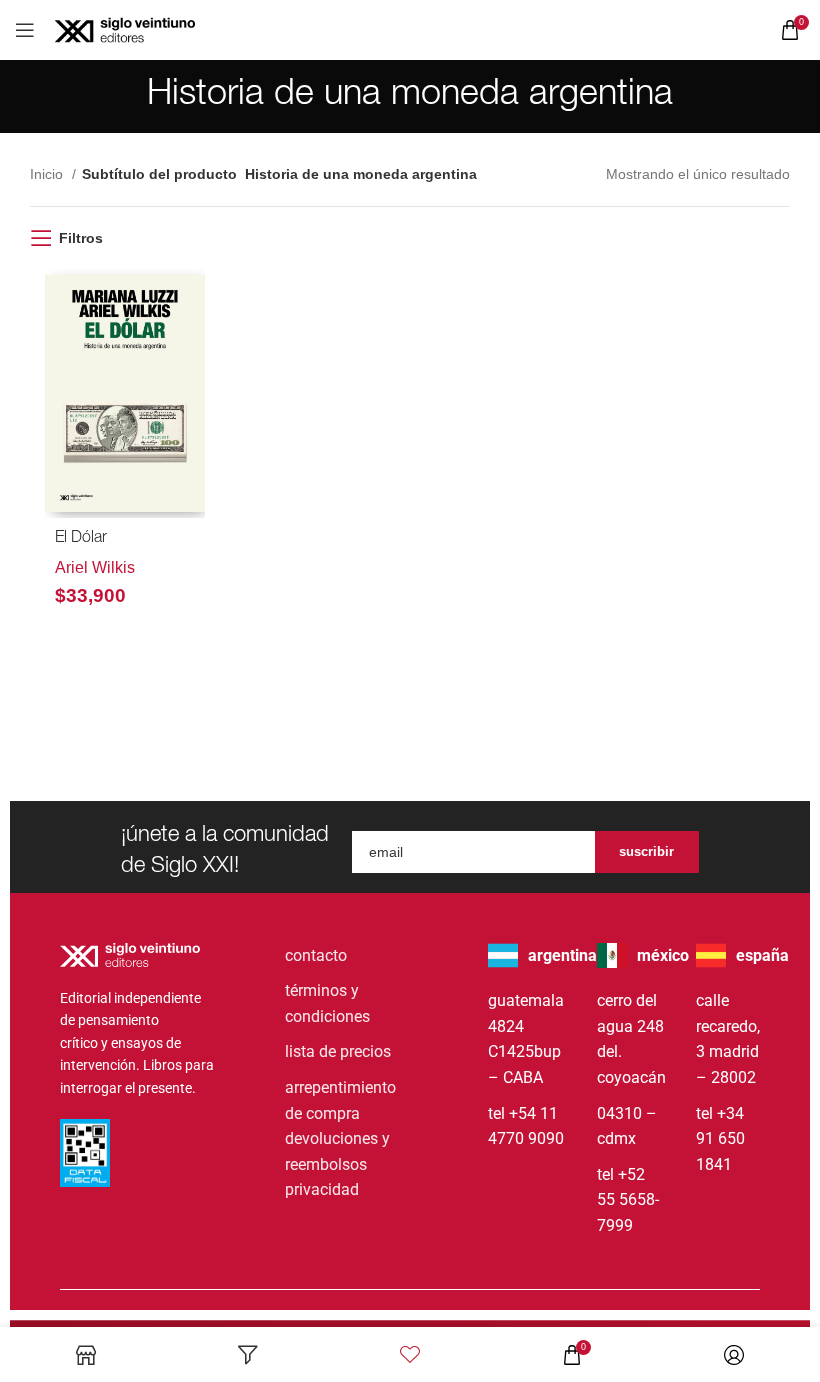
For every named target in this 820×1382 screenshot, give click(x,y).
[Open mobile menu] (25, 30)
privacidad (322, 1189)
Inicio (48, 174)
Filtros (81, 238)
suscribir (646, 851)
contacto (316, 955)
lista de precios (338, 1051)
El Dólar (81, 539)
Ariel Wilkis (95, 567)
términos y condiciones (327, 1003)
